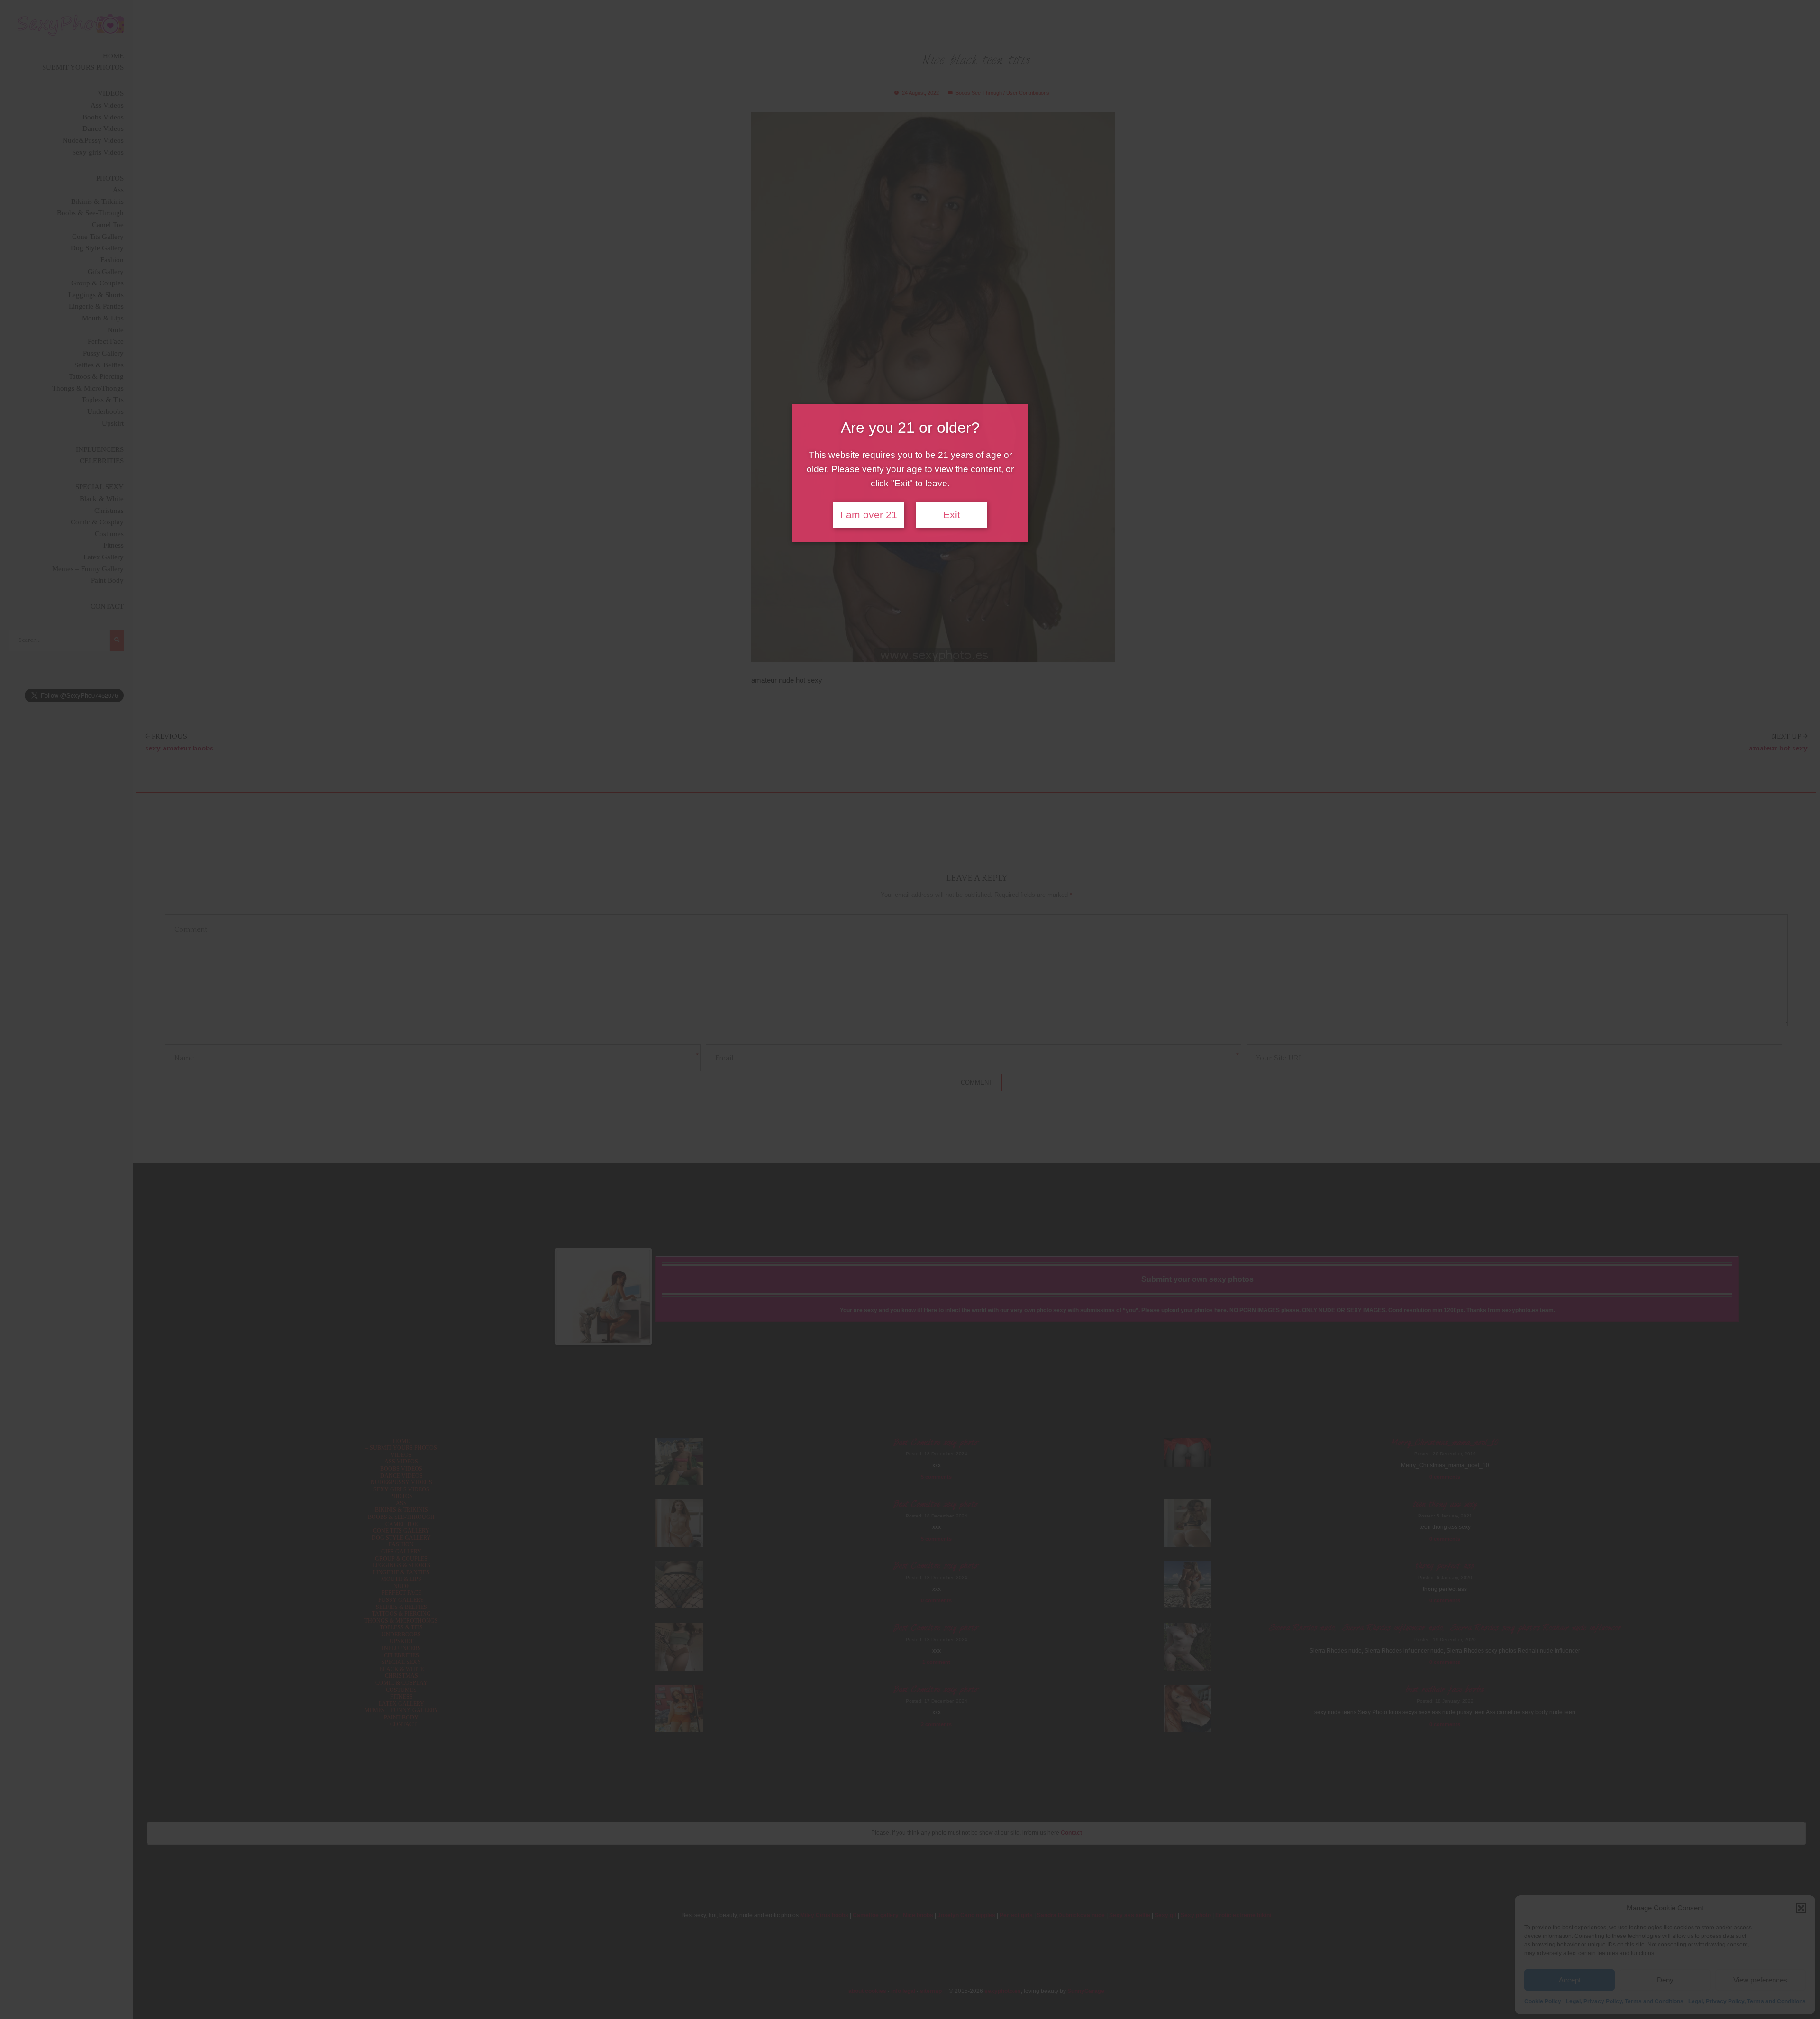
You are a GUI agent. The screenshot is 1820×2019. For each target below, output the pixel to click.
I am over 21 (869, 515)
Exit (952, 515)
